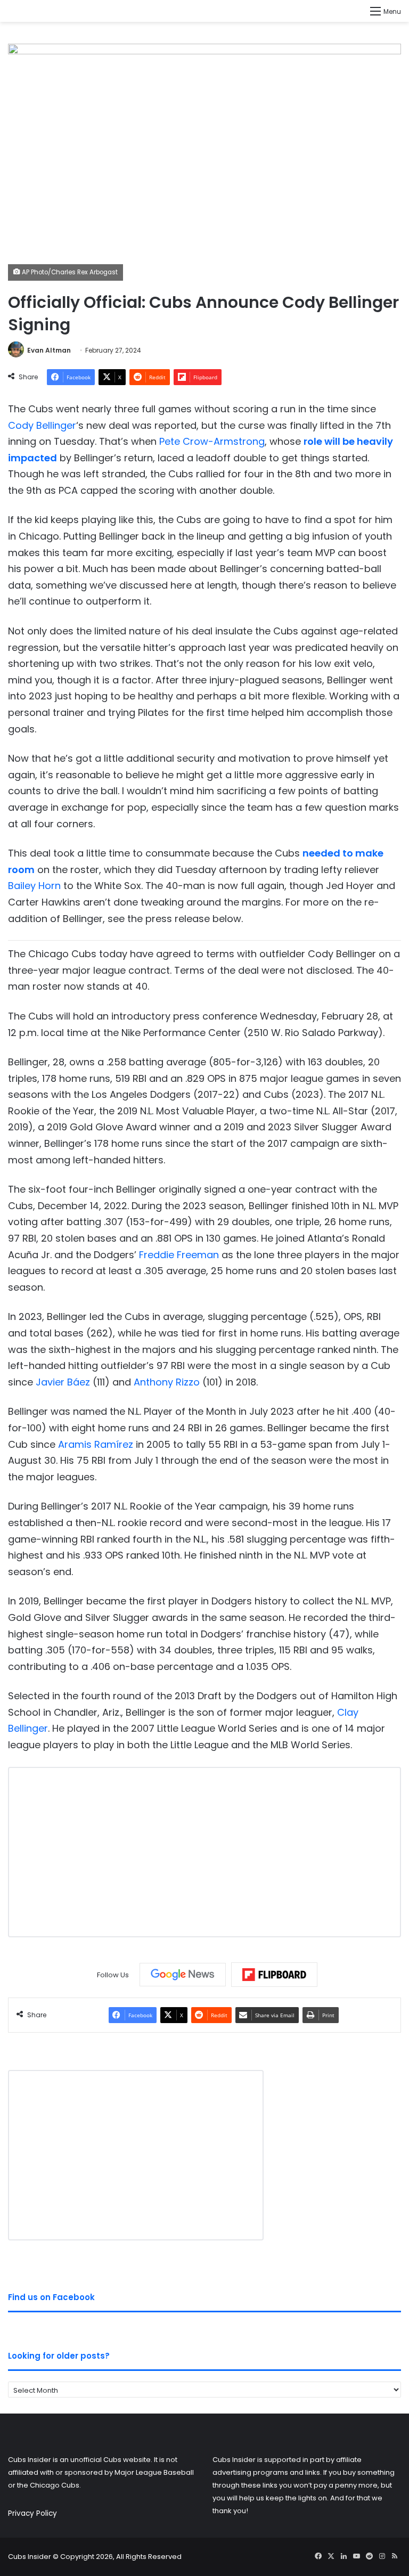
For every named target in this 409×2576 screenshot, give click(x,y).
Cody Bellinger (42, 425)
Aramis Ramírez (96, 1444)
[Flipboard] (274, 1975)
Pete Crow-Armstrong (212, 441)
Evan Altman (49, 350)
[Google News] (183, 1975)
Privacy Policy (32, 2513)
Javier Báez (63, 1382)
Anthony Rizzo (167, 1382)
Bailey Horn (34, 886)
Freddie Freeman (179, 1255)
